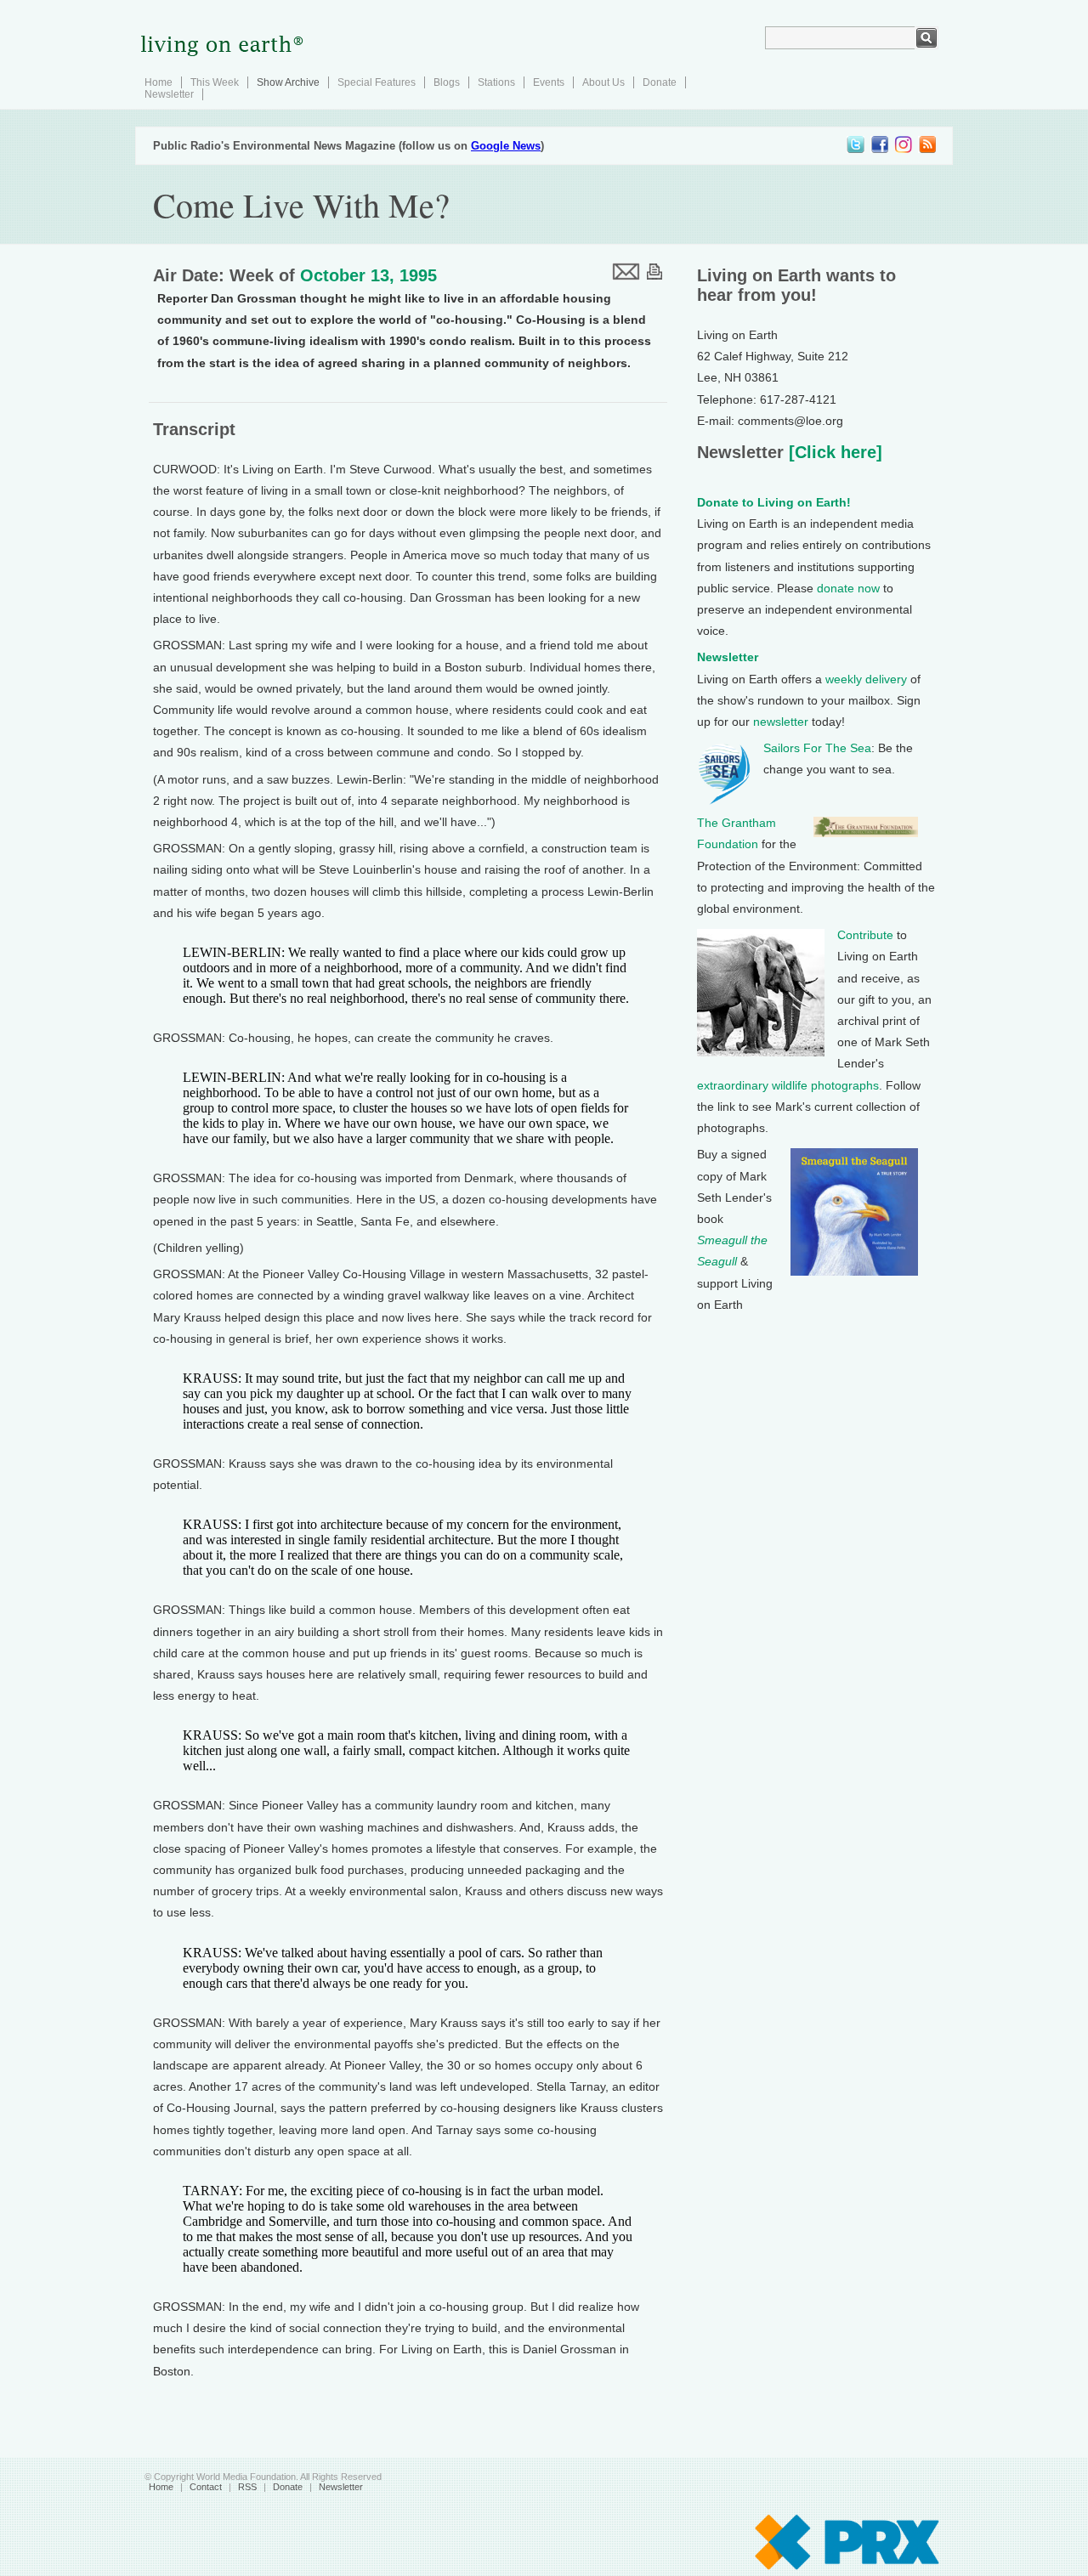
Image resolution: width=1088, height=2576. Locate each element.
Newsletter (169, 94)
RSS (247, 2487)
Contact (206, 2487)
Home (159, 82)
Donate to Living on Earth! (774, 502)
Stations (496, 82)
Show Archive (288, 82)
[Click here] (833, 452)
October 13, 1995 (368, 275)
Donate (660, 82)
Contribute (865, 935)
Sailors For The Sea (817, 748)
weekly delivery (866, 679)
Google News (506, 146)
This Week (215, 82)
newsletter (781, 722)
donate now (848, 588)
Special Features (377, 82)
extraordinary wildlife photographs (788, 1085)
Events (549, 82)
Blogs (447, 82)
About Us (603, 82)
